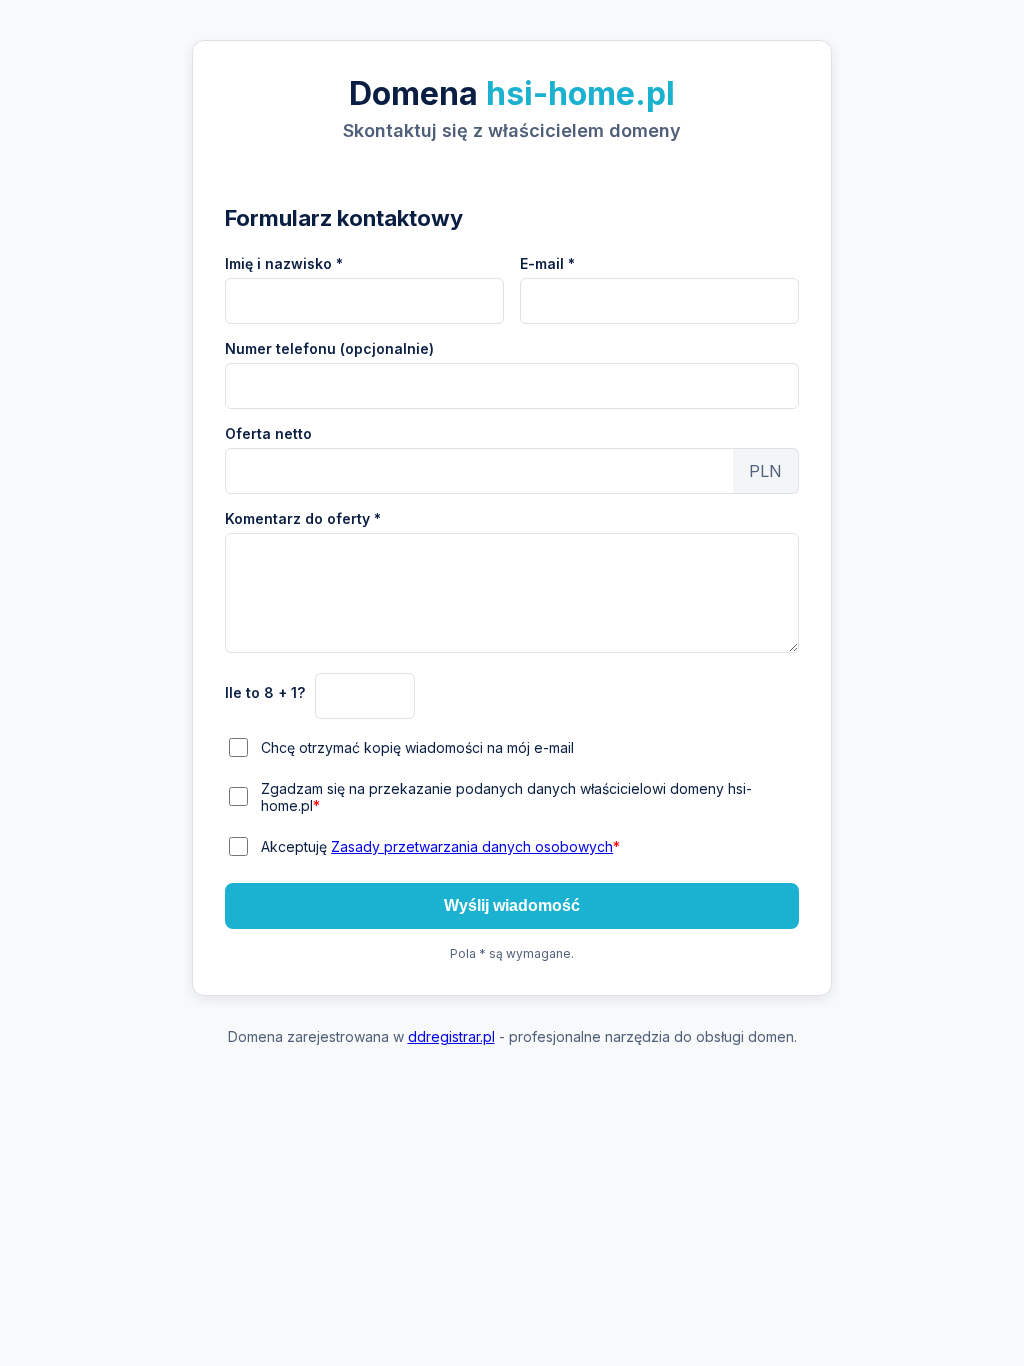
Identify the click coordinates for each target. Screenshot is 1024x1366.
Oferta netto (268, 433)
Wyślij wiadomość (512, 905)
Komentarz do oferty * (303, 518)
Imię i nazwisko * (284, 263)
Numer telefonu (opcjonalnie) (329, 348)
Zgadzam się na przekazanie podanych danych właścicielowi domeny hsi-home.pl (506, 797)
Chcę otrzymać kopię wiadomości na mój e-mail (417, 747)
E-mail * (547, 263)
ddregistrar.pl (451, 1036)
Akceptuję (440, 846)
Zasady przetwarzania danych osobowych (472, 846)
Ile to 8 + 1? (265, 692)
